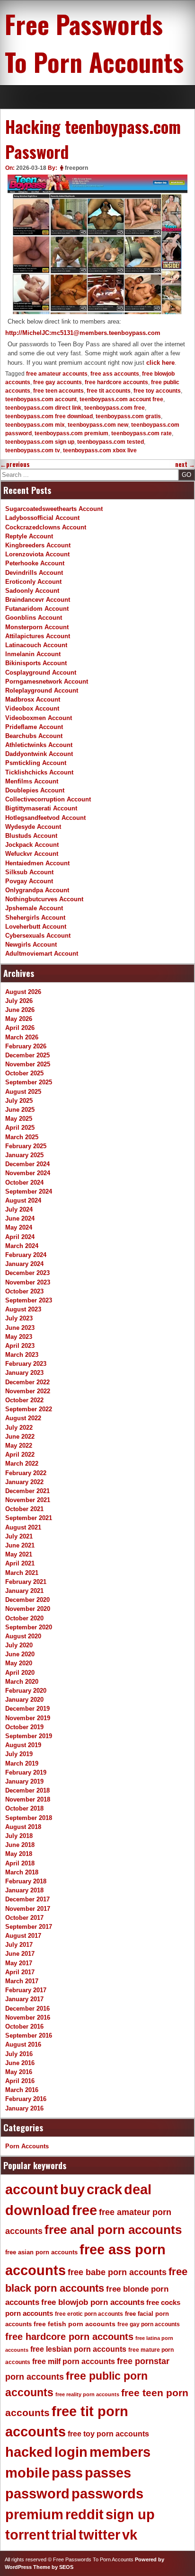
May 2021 (19, 1554)
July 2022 (19, 1428)
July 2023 (19, 1318)
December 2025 (27, 1055)
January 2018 (24, 1890)
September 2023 (29, 1300)
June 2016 (20, 2063)
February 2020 (26, 1691)
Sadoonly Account (32, 591)
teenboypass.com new (98, 425)
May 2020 (19, 1663)
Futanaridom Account (37, 609)
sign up (130, 2514)
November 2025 (28, 1064)
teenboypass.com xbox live (100, 450)
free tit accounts (109, 391)
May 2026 (19, 1019)
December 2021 (27, 1491)
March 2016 (22, 2090)
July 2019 (19, 1754)
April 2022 (20, 1455)
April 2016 (20, 2081)
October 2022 (24, 1400)
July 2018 (19, 1836)
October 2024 (24, 1182)
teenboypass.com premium (71, 433)
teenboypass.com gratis (128, 416)
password (37, 2494)
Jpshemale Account (34, 908)
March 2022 (22, 1464)
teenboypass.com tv (33, 450)
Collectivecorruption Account (48, 799)
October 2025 (24, 1073)
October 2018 (24, 1808)
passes (108, 2473)
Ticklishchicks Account (39, 772)
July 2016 (19, 2054)
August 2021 (23, 1527)
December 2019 (27, 1709)
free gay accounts (58, 382)
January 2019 (24, 1781)
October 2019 (24, 1727)
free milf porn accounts (74, 2361)
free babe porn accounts (117, 2272)
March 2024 (22, 1246)
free (84, 2210)
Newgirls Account (31, 945)
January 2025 (24, 1155)
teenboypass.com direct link (43, 408)
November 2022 (28, 1391)
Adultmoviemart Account (42, 954)
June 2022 (20, 1437)
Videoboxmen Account (39, 718)
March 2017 (22, 1981)
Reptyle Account (29, 536)
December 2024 (27, 1164)
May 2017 (19, 1963)
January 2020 (24, 1700)
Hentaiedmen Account (37, 863)
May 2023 (19, 1337)
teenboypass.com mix (35, 425)
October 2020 (24, 1618)
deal (138, 2189)
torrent (27, 2535)
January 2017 (24, 1999)
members (120, 2452)
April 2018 (20, 1863)
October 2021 (24, 1509)
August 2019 (23, 1745)
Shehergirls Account (35, 918)
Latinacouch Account (36, 645)
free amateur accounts (57, 374)
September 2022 (29, 1409)
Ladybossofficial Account (42, 518)
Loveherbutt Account (36, 927)
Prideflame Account (34, 727)
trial (64, 2535)
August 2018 (23, 1827)
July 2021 (19, 1536)
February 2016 (26, 2099)
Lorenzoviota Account (37, 554)
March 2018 (22, 1872)
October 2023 (24, 1291)
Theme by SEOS (53, 2567)
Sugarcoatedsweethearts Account (54, 509)
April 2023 (20, 1346)
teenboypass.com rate (142, 433)
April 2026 (20, 1028)
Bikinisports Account (36, 663)
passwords (107, 2494)
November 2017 (28, 1909)
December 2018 (27, 1790)
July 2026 (19, 1001)
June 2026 (20, 1010)
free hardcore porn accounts (69, 2337)
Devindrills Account (34, 573)
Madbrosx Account (33, 699)
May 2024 (19, 1227)
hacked (29, 2452)
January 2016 (24, 2108)
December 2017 (27, 1899)
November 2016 (28, 2018)
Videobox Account (32, 708)
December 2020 (27, 1600)
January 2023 (24, 1373)
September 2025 (29, 1082)
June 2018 (20, 1845)
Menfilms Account (32, 781)
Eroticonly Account (33, 582)
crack (104, 2189)
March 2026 (22, 1037)
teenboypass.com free (115, 408)
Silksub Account (29, 872)
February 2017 (26, 1990)
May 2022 (19, 1446)
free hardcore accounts (116, 382)
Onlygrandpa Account (37, 890)
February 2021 (26, 1582)
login (71, 2452)
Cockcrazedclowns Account (46, 527)
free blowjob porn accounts (93, 2302)
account (32, 2189)
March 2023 (22, 1355)
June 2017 (20, 1954)
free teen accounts (58, 391)
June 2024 (20, 1218)
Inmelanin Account (33, 654)
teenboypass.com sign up (40, 442)
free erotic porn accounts (89, 2314)
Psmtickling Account (36, 763)
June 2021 (20, 1545)
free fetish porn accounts (75, 2324)
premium (34, 2514)
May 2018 (19, 1854)
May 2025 (19, 1119)
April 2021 (20, 1563)
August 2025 (23, 1092)
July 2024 (19, 1209)
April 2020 (20, 1673)
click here (160, 363)
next (185, 464)
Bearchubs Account (34, 736)
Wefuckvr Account (32, 854)
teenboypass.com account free (121, 399)
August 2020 (23, 1636)
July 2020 (19, 1645)
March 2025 (22, 1137)
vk (130, 2535)
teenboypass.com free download (49, 416)
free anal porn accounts (113, 2230)
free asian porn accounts (41, 2252)
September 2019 (29, 1736)
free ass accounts (115, 374)
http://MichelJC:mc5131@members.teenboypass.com (83, 333)
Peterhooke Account (35, 563)
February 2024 (26, 1255)
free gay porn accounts (149, 2324)
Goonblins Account (34, 618)
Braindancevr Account (38, 600)
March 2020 (22, 1682)
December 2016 (27, 2009)
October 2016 (24, 2027)
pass (67, 2473)
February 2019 (26, 1772)
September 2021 (29, 1518)
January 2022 (24, 1482)
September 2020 (29, 1627)
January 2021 (24, 1591)
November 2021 (28, 1500)
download (38, 2210)
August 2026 (23, 992)
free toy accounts (157, 391)
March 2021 (22, 1573)
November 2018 (28, 1799)
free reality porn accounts (87, 2394)
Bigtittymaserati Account (41, 808)
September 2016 (29, 2035)
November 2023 (28, 1282)
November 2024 (28, 1173)
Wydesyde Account (33, 827)
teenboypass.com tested (111, 442)
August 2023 (23, 1309)
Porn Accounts (27, 2146)
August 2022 (23, 1418)
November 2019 (28, 1718)
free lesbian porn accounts (78, 2349)
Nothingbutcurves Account (44, 899)
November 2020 (28, 1609)
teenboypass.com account (41, 399)
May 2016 (19, 2072)
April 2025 (20, 1128)
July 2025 (19, 1101)
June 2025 (20, 1110)
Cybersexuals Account (38, 936)
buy (72, 2189)
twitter (99, 2535)
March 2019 (22, 1763)
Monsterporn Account (37, 627)
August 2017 (23, 1936)
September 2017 (29, 1927)
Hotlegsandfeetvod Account (45, 818)
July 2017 (19, 1945)
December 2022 (27, 1382)
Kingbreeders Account (38, 545)
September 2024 (29, 1191)
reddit (84, 2514)
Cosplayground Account (41, 673)
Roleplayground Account (42, 690)
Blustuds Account (31, 836)
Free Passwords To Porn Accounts (94, 43)
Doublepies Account (35, 790)
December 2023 (27, 1273)
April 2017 (20, 1972)
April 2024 (20, 1237)
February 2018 (26, 1881)
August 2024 (23, 1200)
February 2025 (26, 1146)
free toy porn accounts (108, 2434)
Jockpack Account (32, 845)
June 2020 (20, 1654)
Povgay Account (29, 881)
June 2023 (20, 1328)
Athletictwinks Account (39, 745)
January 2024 (24, 1264)
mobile (27, 2473)
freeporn (76, 168)
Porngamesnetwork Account (47, 681)
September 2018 (29, 1818)
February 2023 (26, 1364)
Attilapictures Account (38, 636)
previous (15, 464)
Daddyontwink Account (39, 754)
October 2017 (24, 1918)
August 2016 (23, 2044)
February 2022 (26, 1473)
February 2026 (26, 1046)
